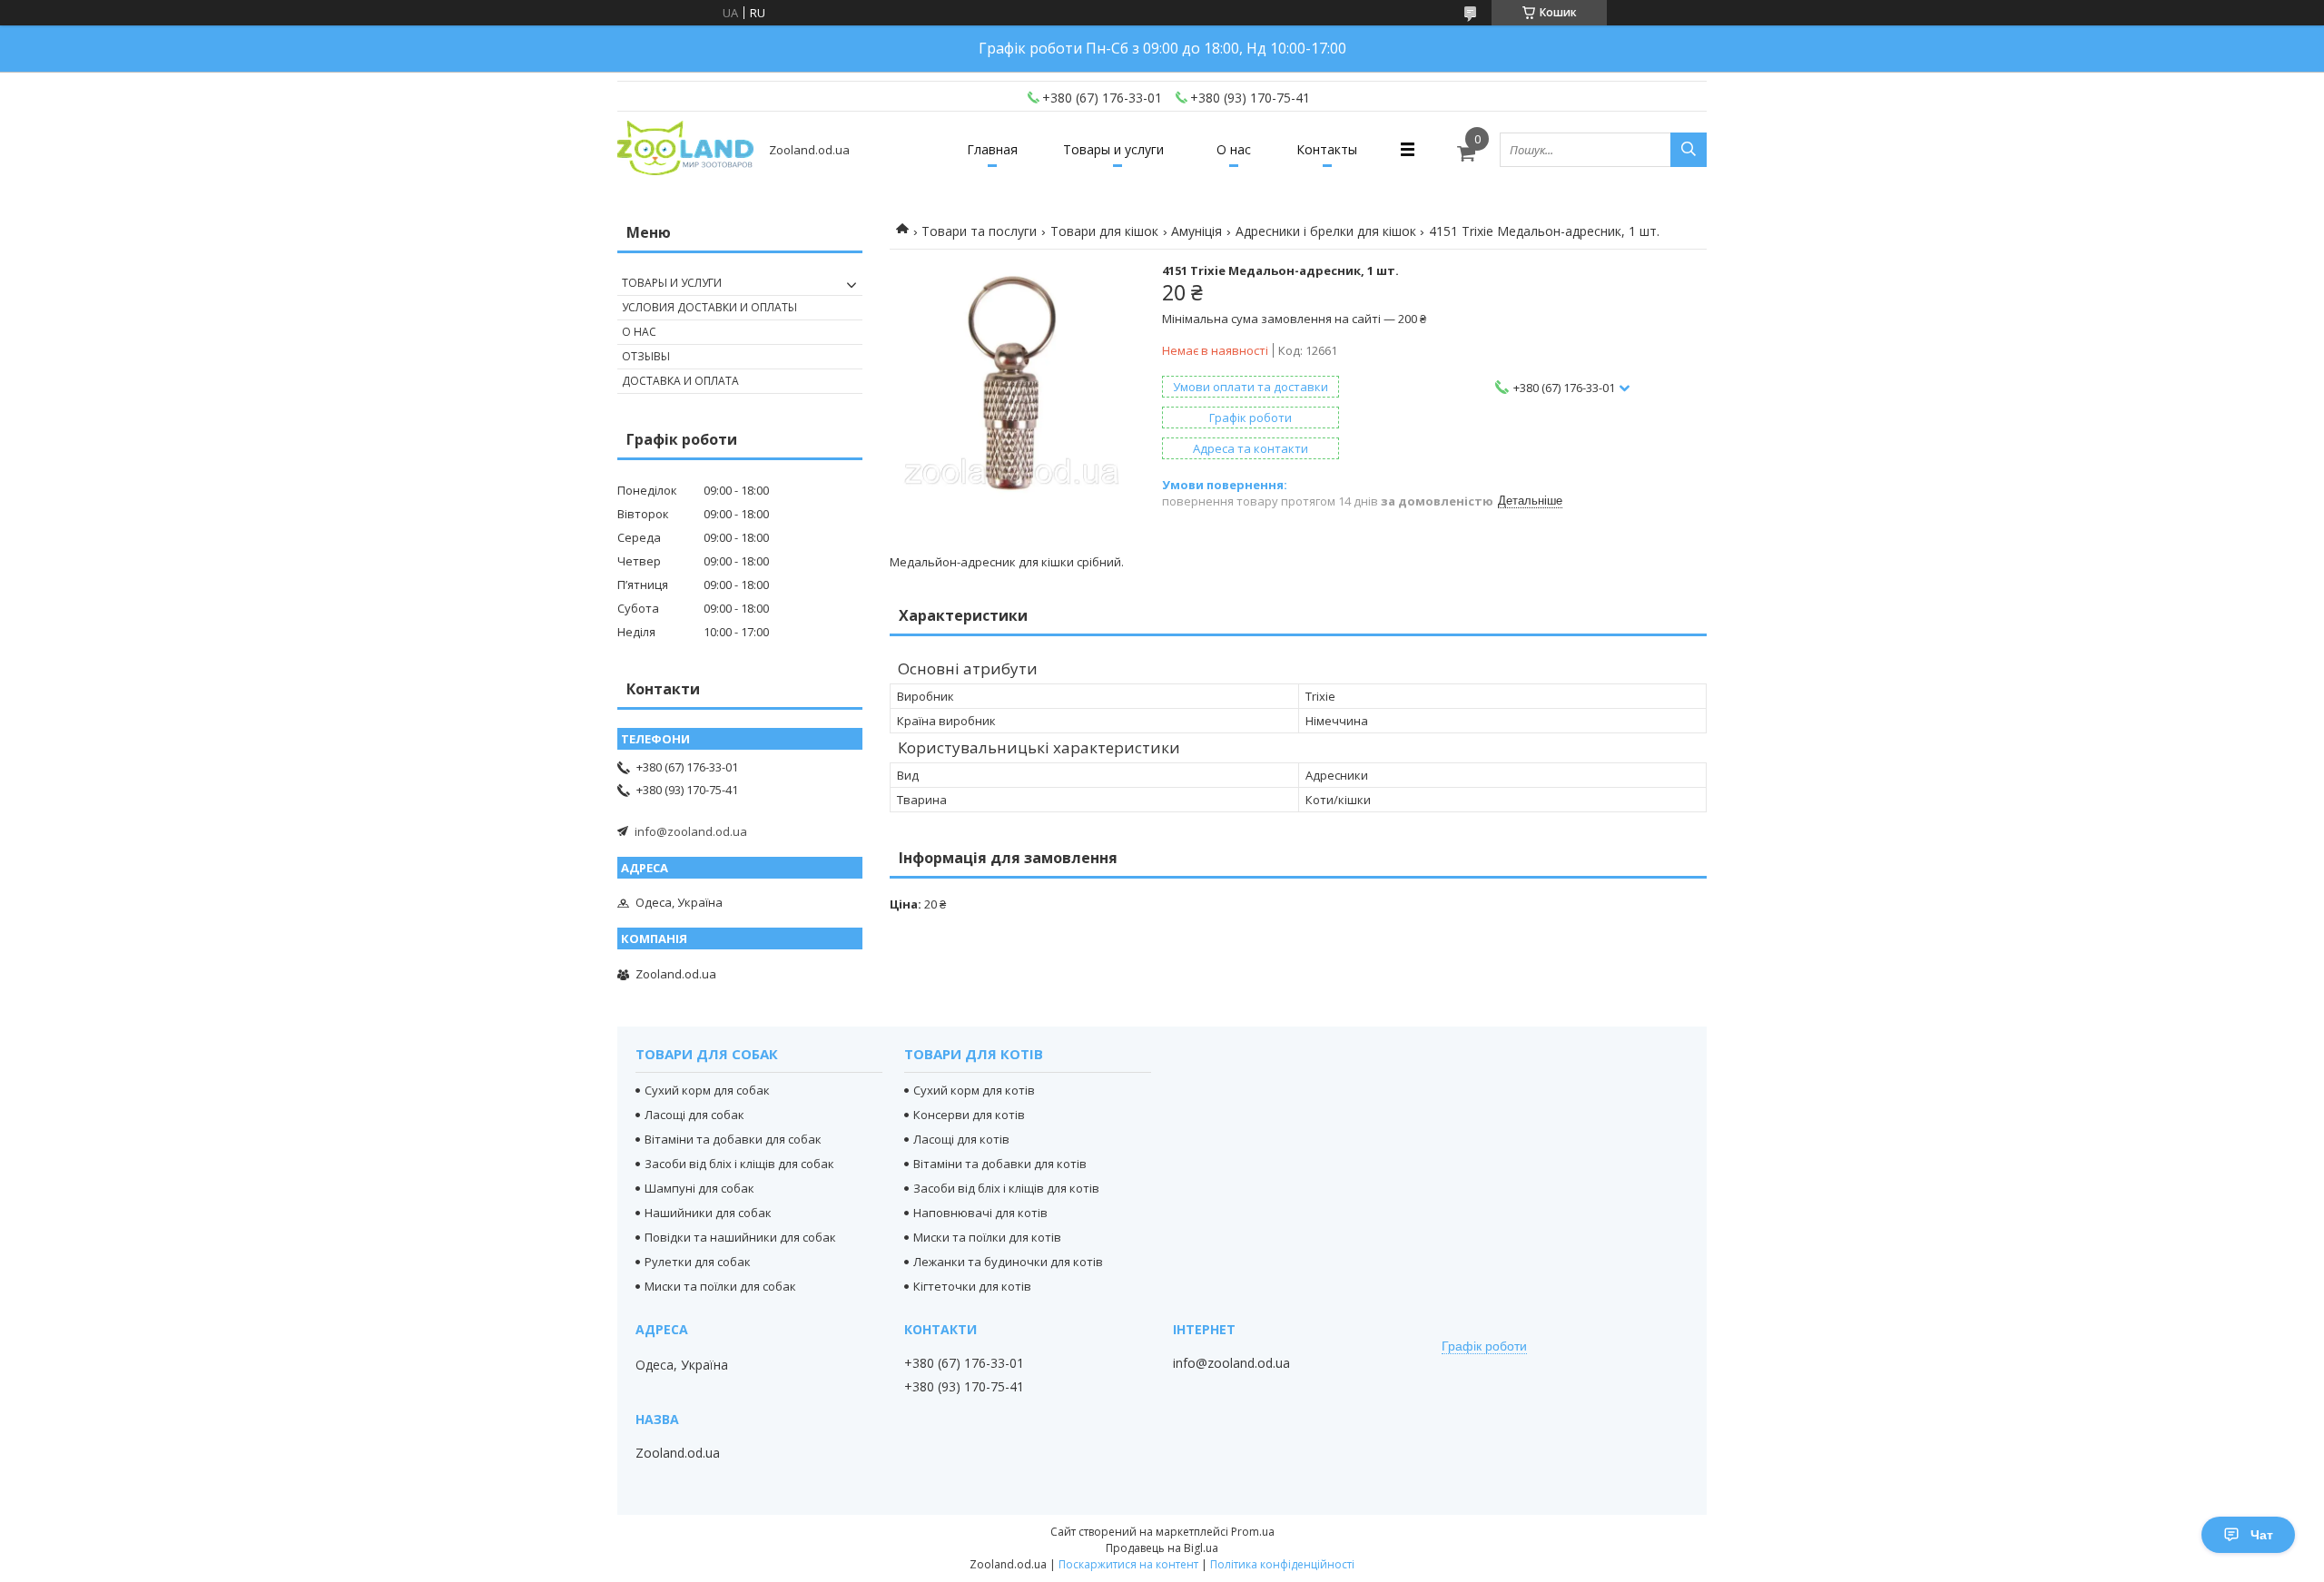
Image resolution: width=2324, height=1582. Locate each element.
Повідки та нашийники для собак (740, 1237)
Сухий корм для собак (707, 1090)
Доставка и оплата (680, 381)
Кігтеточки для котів (972, 1286)
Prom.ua (1253, 1532)
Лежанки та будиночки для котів (1008, 1262)
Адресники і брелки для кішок (1326, 231)
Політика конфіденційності (1282, 1564)
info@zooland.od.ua (691, 831)
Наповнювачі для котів (980, 1213)
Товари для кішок (1104, 231)
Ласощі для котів (961, 1139)
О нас (1234, 149)
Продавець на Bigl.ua (1162, 1548)
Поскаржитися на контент (1128, 1564)
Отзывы (646, 356)
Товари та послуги (979, 231)
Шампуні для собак (699, 1188)
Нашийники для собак (708, 1213)
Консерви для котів (969, 1115)
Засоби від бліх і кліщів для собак (739, 1164)
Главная (992, 149)
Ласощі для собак (694, 1115)
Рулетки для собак (698, 1262)
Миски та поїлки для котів (987, 1237)
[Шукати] (1689, 150)
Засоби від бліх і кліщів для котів (1006, 1188)
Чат (2262, 1535)
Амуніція (1196, 231)
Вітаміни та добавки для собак (733, 1139)
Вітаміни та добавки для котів (1000, 1164)
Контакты (1327, 149)
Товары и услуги (1113, 149)
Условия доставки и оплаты (709, 307)
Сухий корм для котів (974, 1090)
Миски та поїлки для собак (720, 1286)
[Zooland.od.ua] (685, 149)
